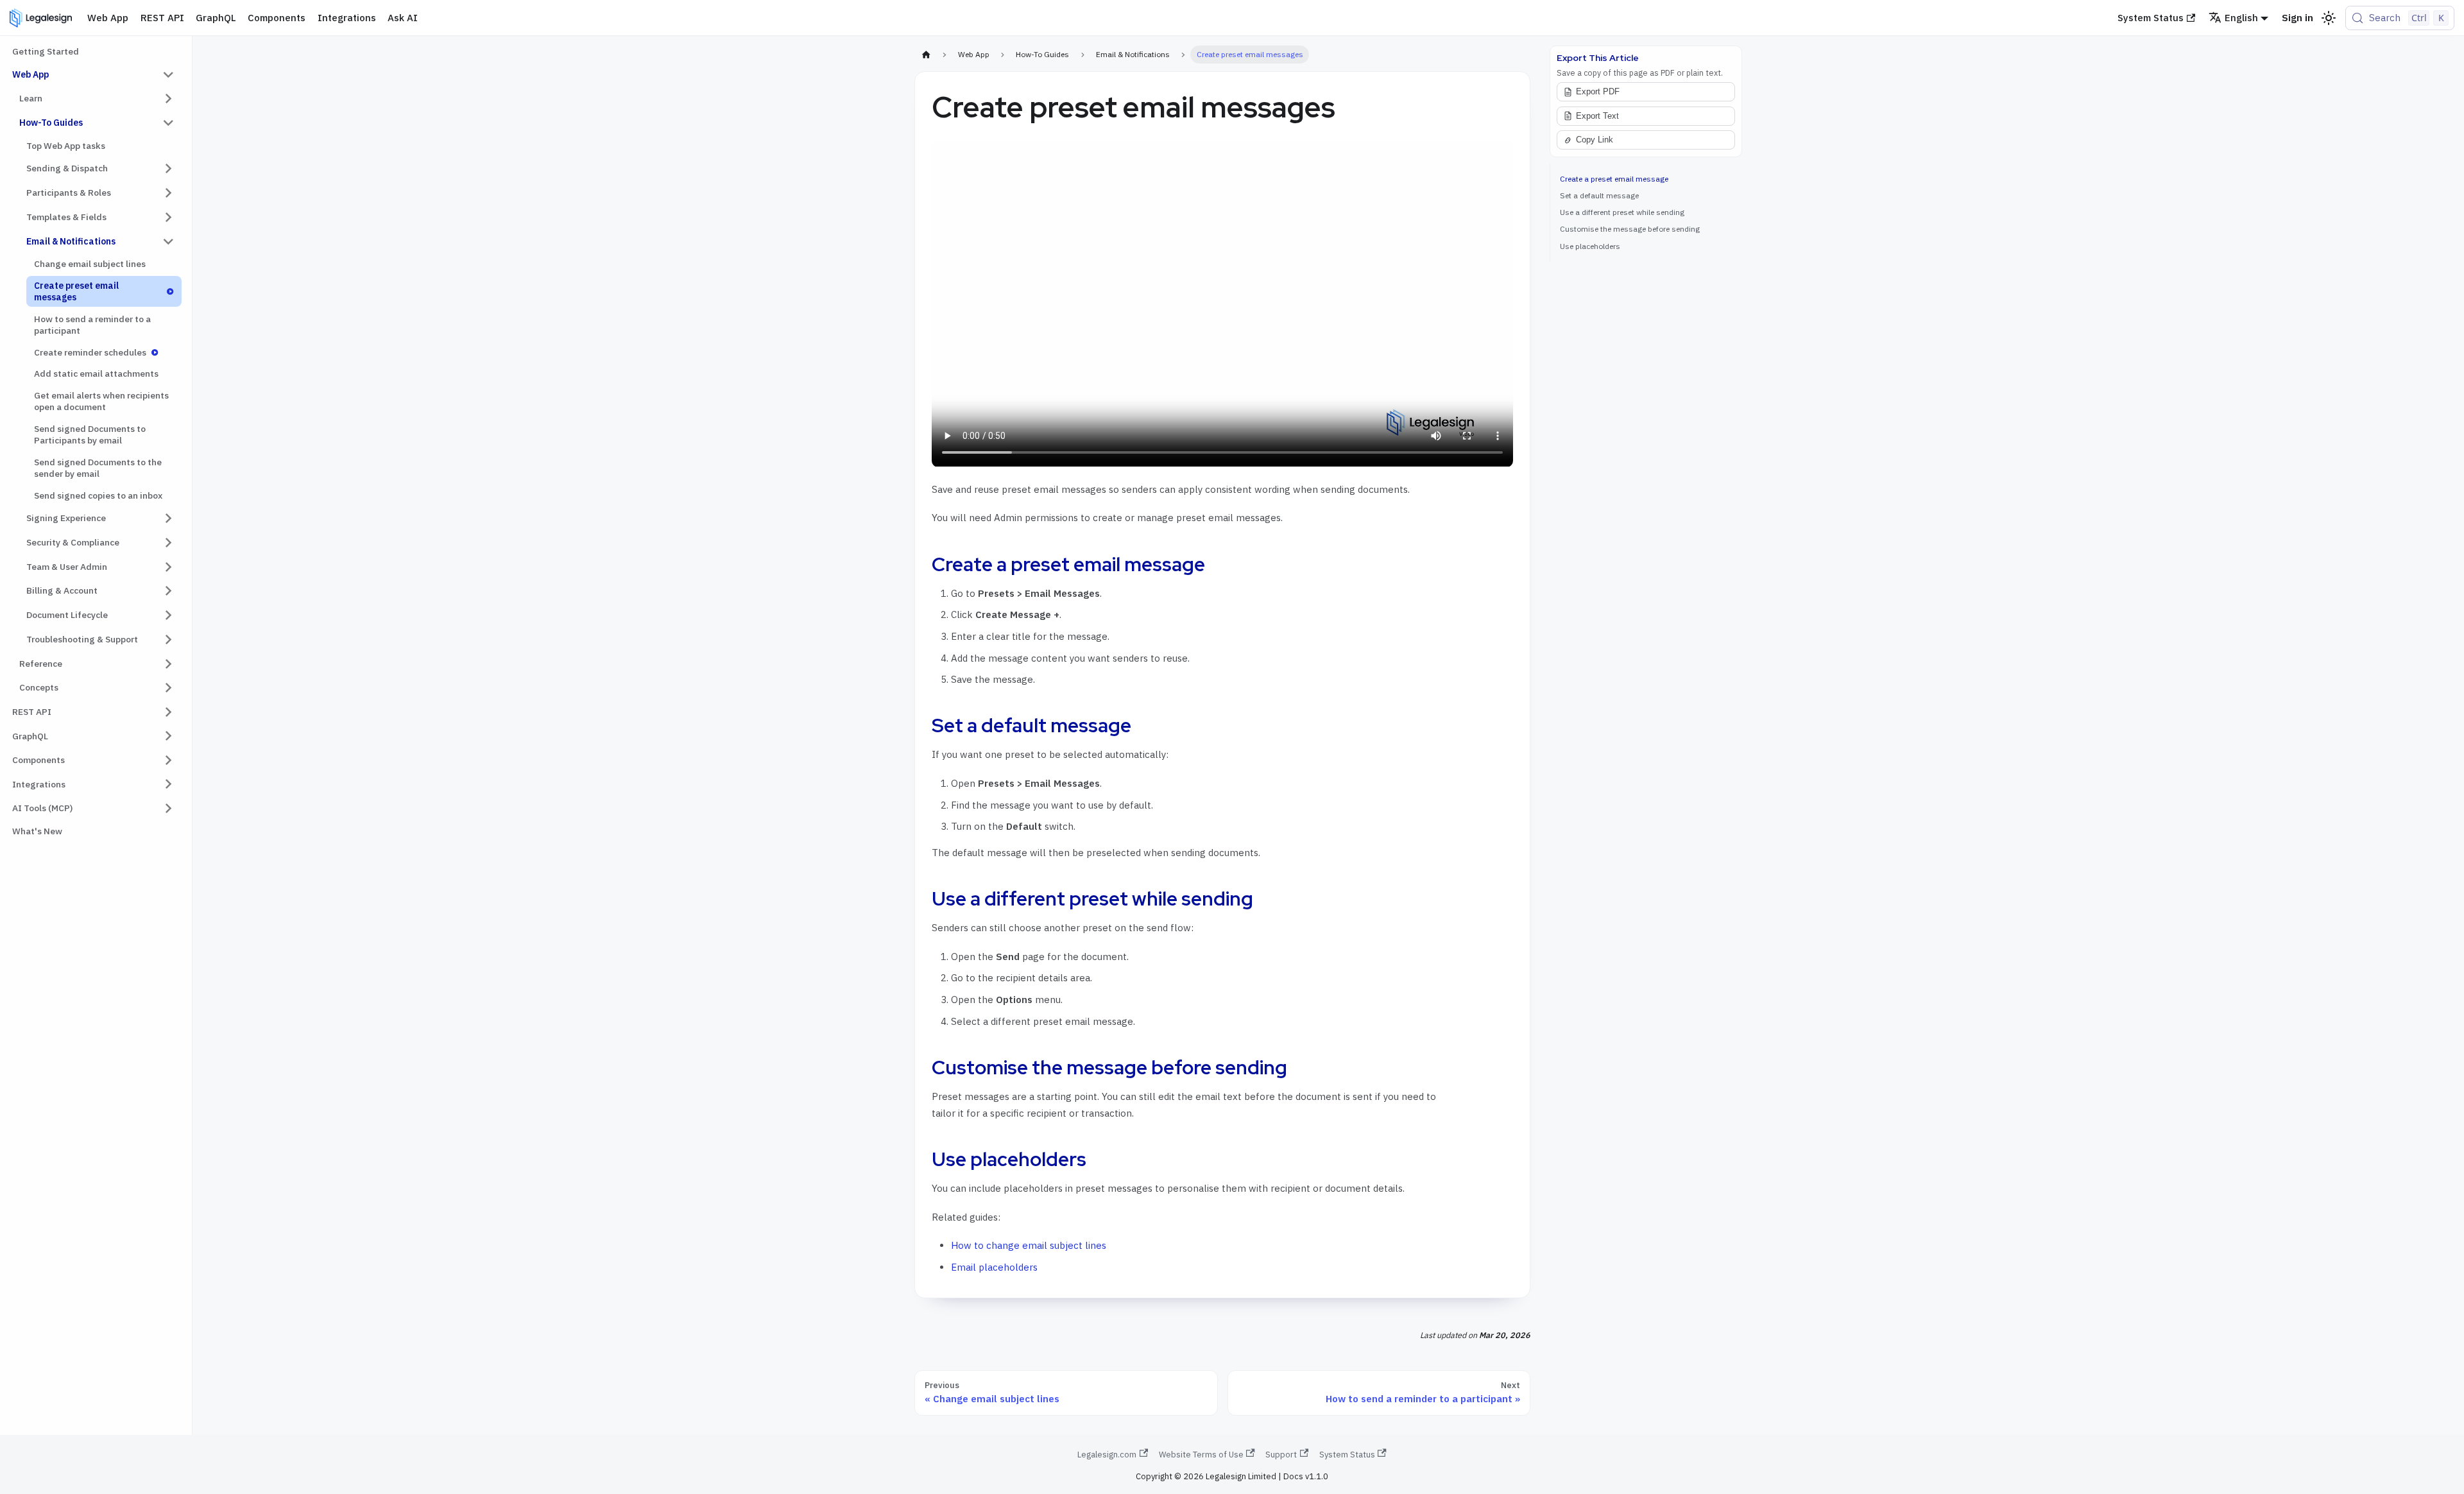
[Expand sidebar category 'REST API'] (168, 712)
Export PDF (1598, 92)
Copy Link (1595, 140)
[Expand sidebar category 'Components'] (168, 760)
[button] (97, 99)
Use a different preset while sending (1622, 212)
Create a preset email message (1614, 179)
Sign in (2297, 18)
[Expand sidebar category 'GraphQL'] (168, 736)
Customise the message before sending (1630, 229)
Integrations (347, 18)
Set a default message (1599, 195)
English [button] (2241, 18)
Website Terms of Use (1201, 1455)
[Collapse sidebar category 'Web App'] (168, 74)
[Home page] (926, 55)
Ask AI (403, 18)
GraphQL (216, 18)
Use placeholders (1590, 246)
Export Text (1597, 116)
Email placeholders (994, 1267)
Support (1281, 1455)
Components (277, 18)
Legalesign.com (1107, 1455)
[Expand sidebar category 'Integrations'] (168, 784)
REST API (162, 18)
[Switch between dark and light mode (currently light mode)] (2329, 18)
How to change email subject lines (1029, 1245)
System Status (2151, 18)
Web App (108, 18)
